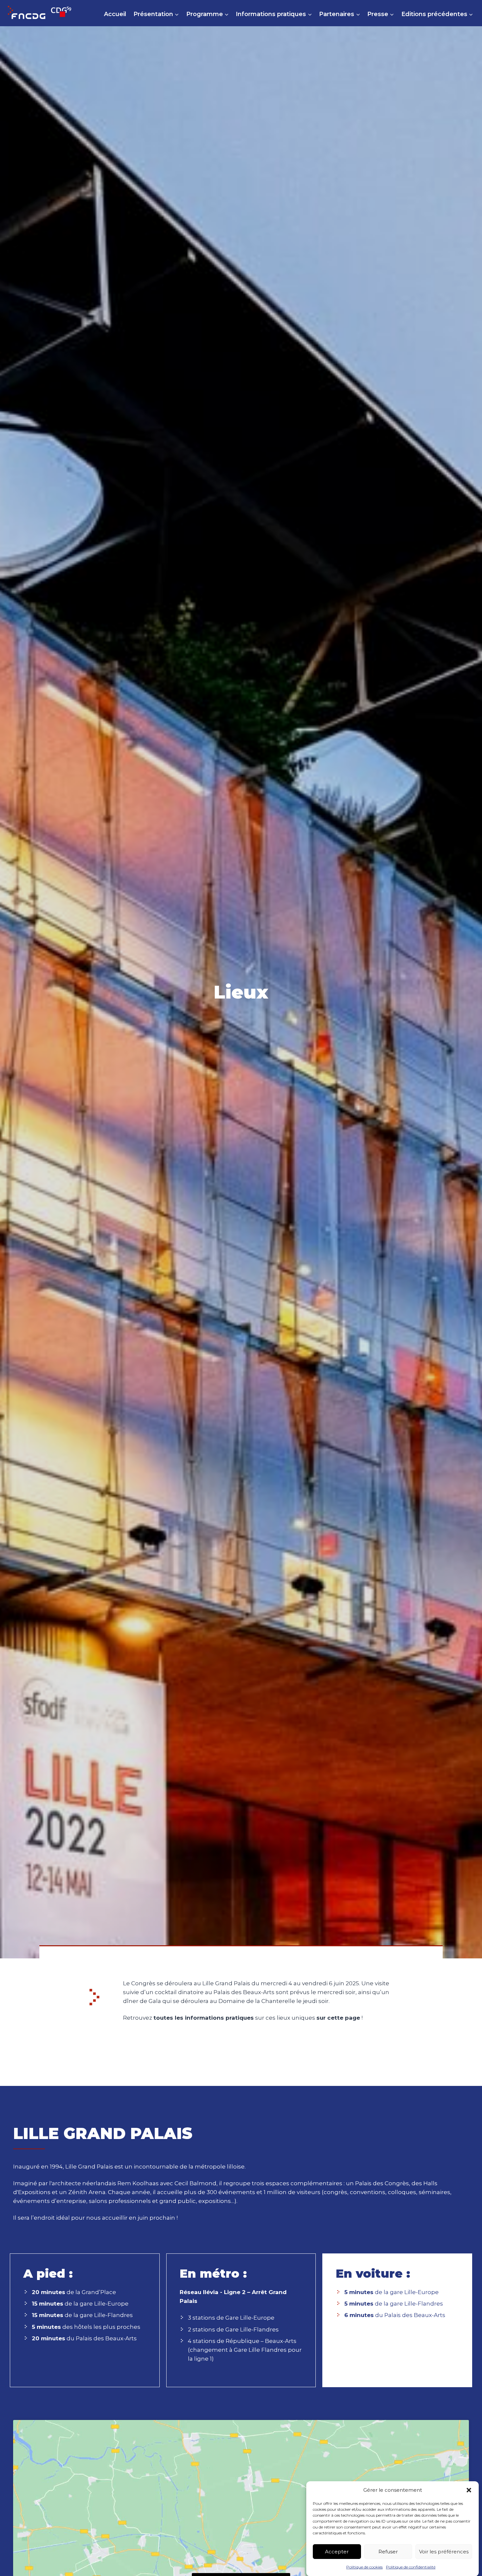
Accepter (337, 2551)
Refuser (388, 2551)
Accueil (115, 14)
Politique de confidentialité (411, 2567)
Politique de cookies (364, 2567)
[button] (469, 2490)
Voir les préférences (444, 2551)
